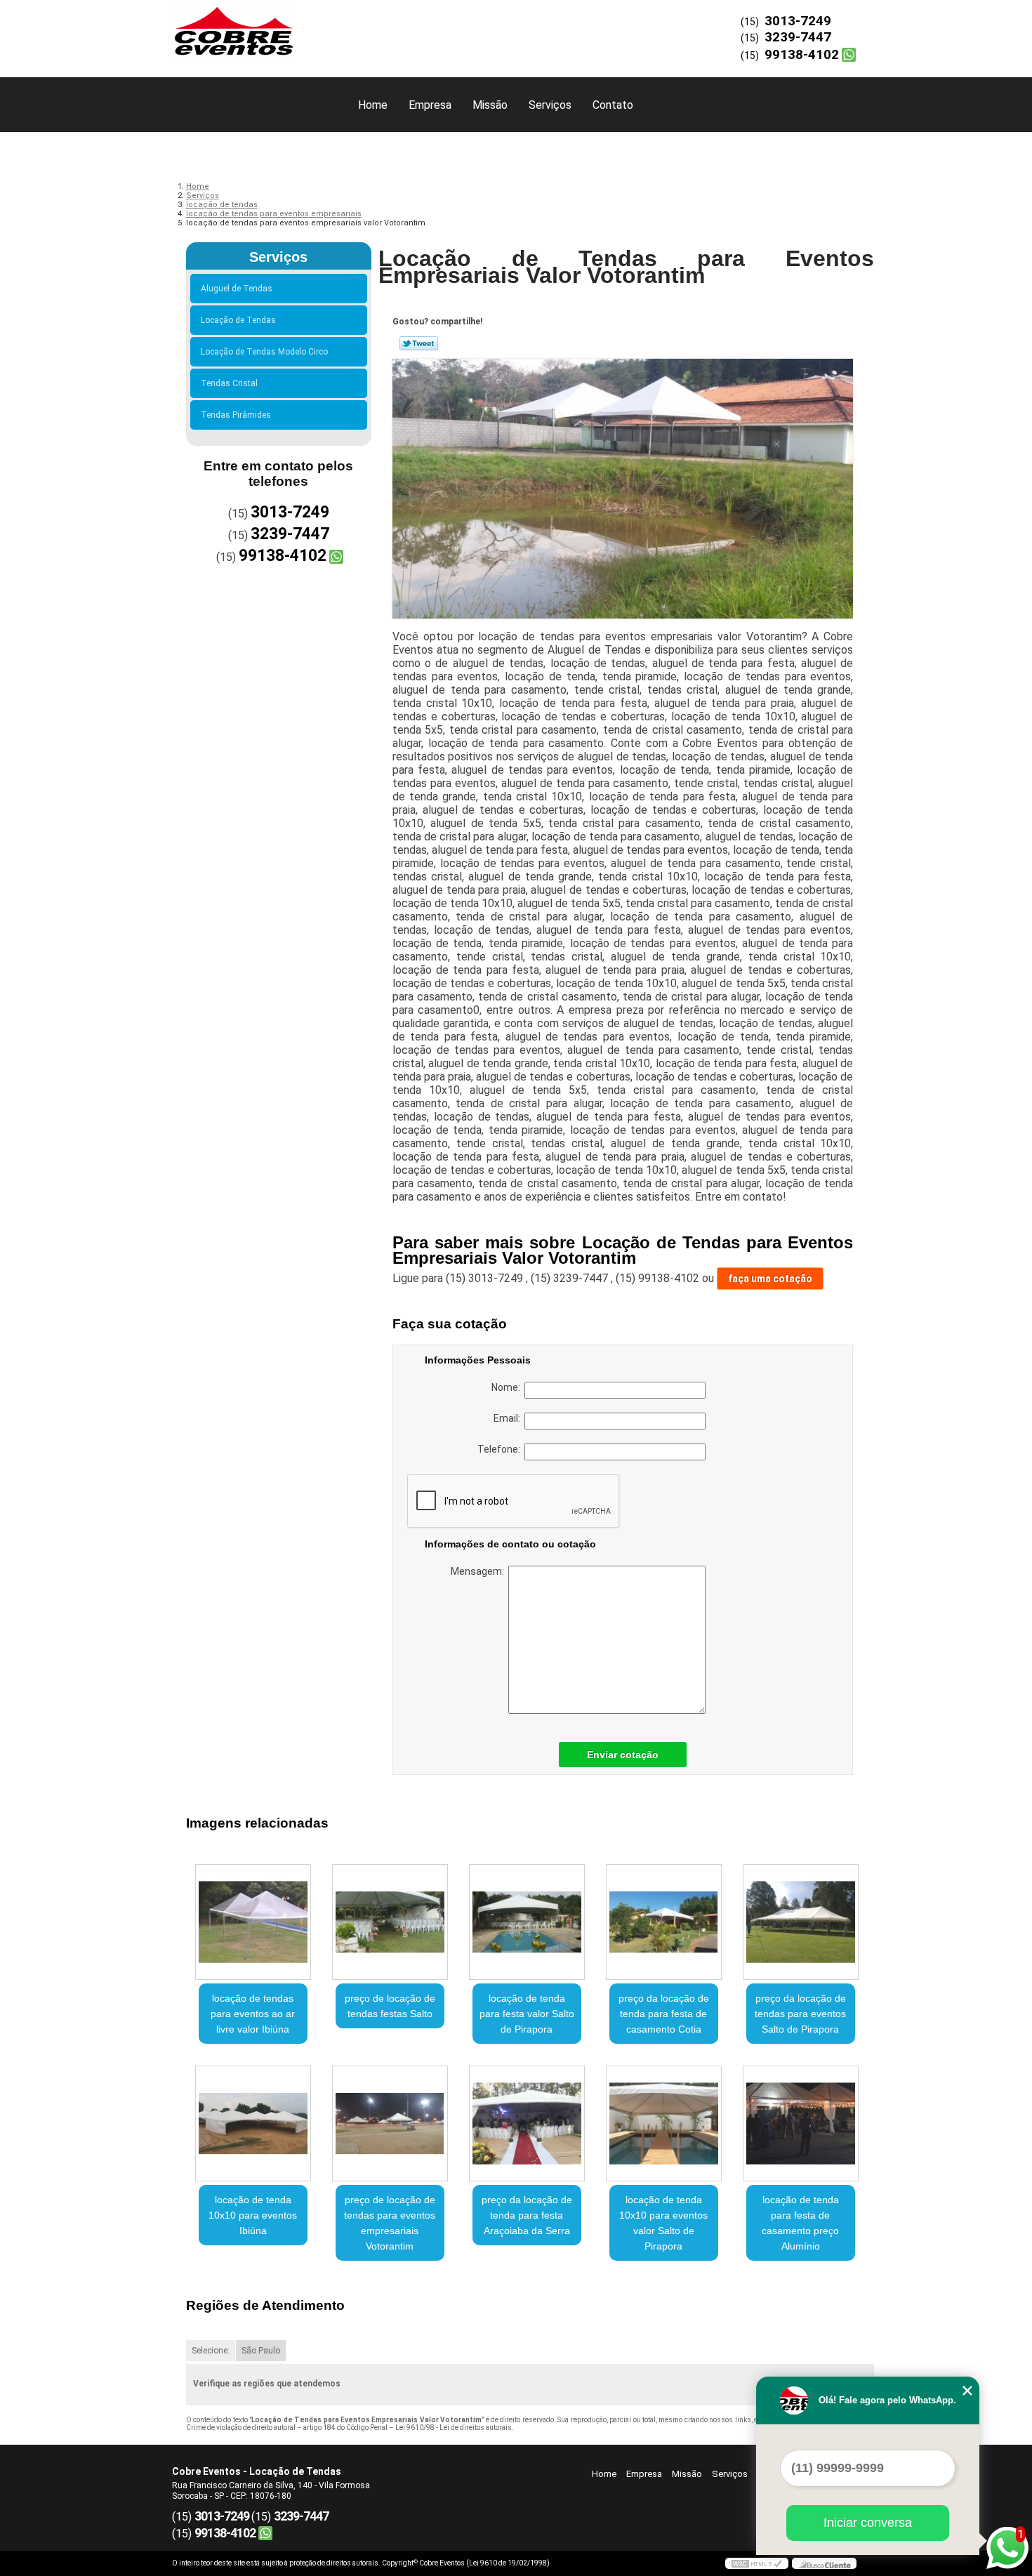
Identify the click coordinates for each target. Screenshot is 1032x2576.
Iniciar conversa (868, 2523)
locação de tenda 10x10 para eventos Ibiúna (253, 2215)
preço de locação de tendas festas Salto (390, 2006)
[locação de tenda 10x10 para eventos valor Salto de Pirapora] (664, 2123)
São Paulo (261, 2351)
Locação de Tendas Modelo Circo (264, 352)
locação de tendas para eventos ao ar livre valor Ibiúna (253, 2014)
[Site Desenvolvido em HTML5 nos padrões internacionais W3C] (757, 2563)
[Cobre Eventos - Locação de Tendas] (253, 28)
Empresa (430, 105)
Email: (509, 1418)
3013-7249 (798, 21)
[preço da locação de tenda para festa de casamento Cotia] (664, 1922)
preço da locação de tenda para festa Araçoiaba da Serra (527, 2215)
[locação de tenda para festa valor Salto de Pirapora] (527, 1922)
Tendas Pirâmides (236, 415)
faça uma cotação (770, 1279)
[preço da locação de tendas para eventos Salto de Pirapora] (801, 1922)
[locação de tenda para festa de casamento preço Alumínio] (801, 2123)
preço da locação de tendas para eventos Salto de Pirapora (800, 2014)
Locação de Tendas (238, 320)
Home (373, 105)
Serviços (550, 105)
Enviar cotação (623, 1755)
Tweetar (419, 343)
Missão (490, 105)
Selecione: (211, 2351)
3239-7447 (798, 37)
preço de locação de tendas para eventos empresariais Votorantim (390, 2223)
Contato (613, 105)
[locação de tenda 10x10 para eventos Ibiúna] (253, 2123)
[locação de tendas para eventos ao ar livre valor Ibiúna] (253, 1922)
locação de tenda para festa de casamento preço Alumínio (800, 2223)
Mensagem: (479, 1571)
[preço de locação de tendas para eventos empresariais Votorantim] (390, 2123)
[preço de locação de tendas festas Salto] (390, 1922)
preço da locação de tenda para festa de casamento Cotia (664, 2014)
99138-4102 (802, 54)
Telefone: (501, 1449)
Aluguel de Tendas (237, 289)
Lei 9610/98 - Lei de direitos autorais (454, 2428)
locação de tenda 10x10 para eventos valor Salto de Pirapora (663, 2223)
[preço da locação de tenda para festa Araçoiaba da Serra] (527, 2123)
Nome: (508, 1387)
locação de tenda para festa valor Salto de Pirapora (527, 2014)
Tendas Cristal (229, 383)
